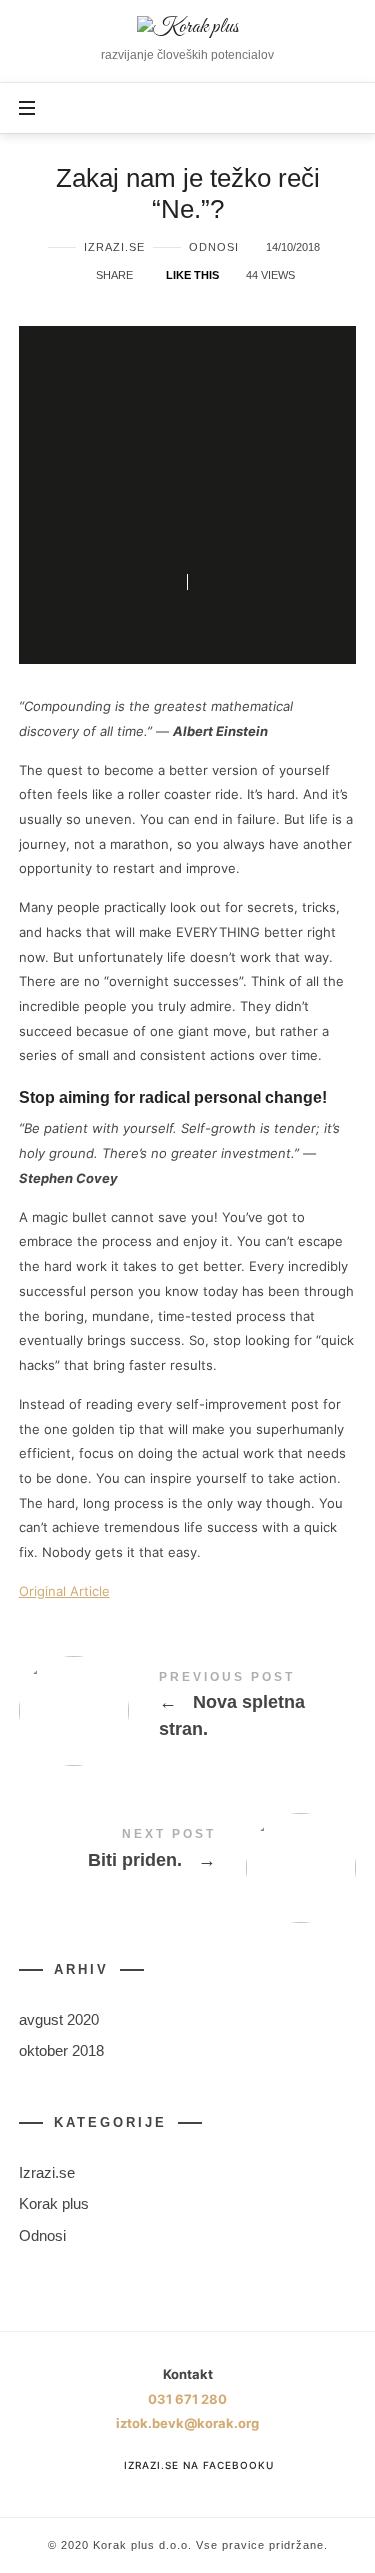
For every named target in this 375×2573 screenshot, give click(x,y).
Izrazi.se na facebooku (198, 2465)
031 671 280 (187, 2399)
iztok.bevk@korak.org (187, 2423)
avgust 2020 (59, 2019)
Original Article (64, 1591)
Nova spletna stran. (188, 1709)
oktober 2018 (61, 2051)
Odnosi (214, 247)
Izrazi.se (114, 247)
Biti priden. (188, 1852)
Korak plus (54, 2204)
